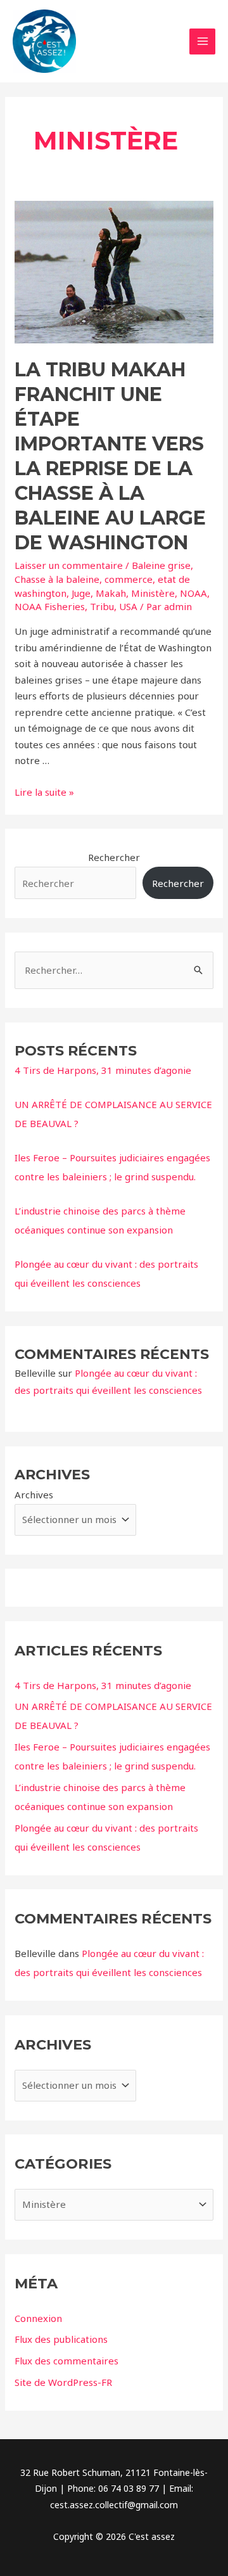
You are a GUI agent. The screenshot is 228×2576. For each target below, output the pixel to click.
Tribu (102, 606)
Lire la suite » (44, 792)
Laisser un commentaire (69, 565)
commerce (129, 579)
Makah (111, 593)
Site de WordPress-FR (63, 2382)
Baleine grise (161, 565)
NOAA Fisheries (50, 606)
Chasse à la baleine (57, 579)
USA (128, 606)
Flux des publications (61, 2339)
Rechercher (114, 857)
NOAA (193, 593)
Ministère (153, 593)
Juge (81, 593)
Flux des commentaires (66, 2361)
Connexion (38, 2318)
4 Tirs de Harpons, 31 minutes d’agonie (103, 1070)
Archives (34, 1495)
